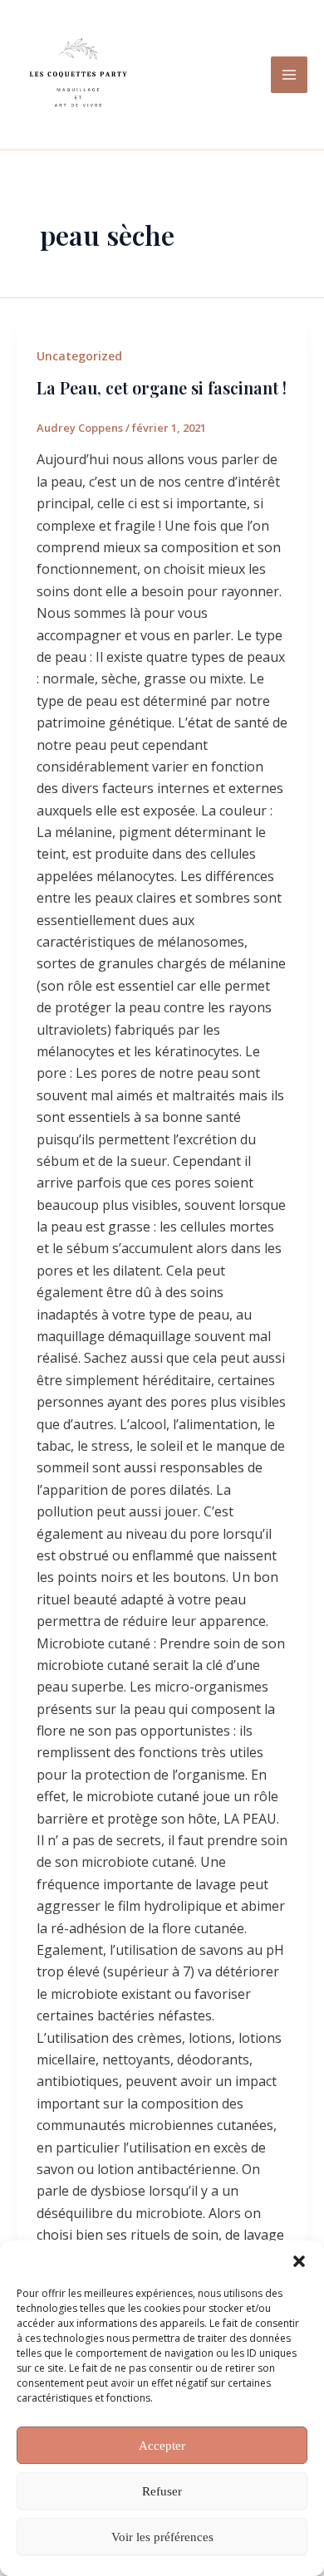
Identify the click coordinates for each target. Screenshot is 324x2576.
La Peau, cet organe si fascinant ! (162, 387)
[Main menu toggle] (289, 75)
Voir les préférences (162, 2537)
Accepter (162, 2446)
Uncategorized (79, 356)
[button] (299, 2261)
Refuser (162, 2491)
